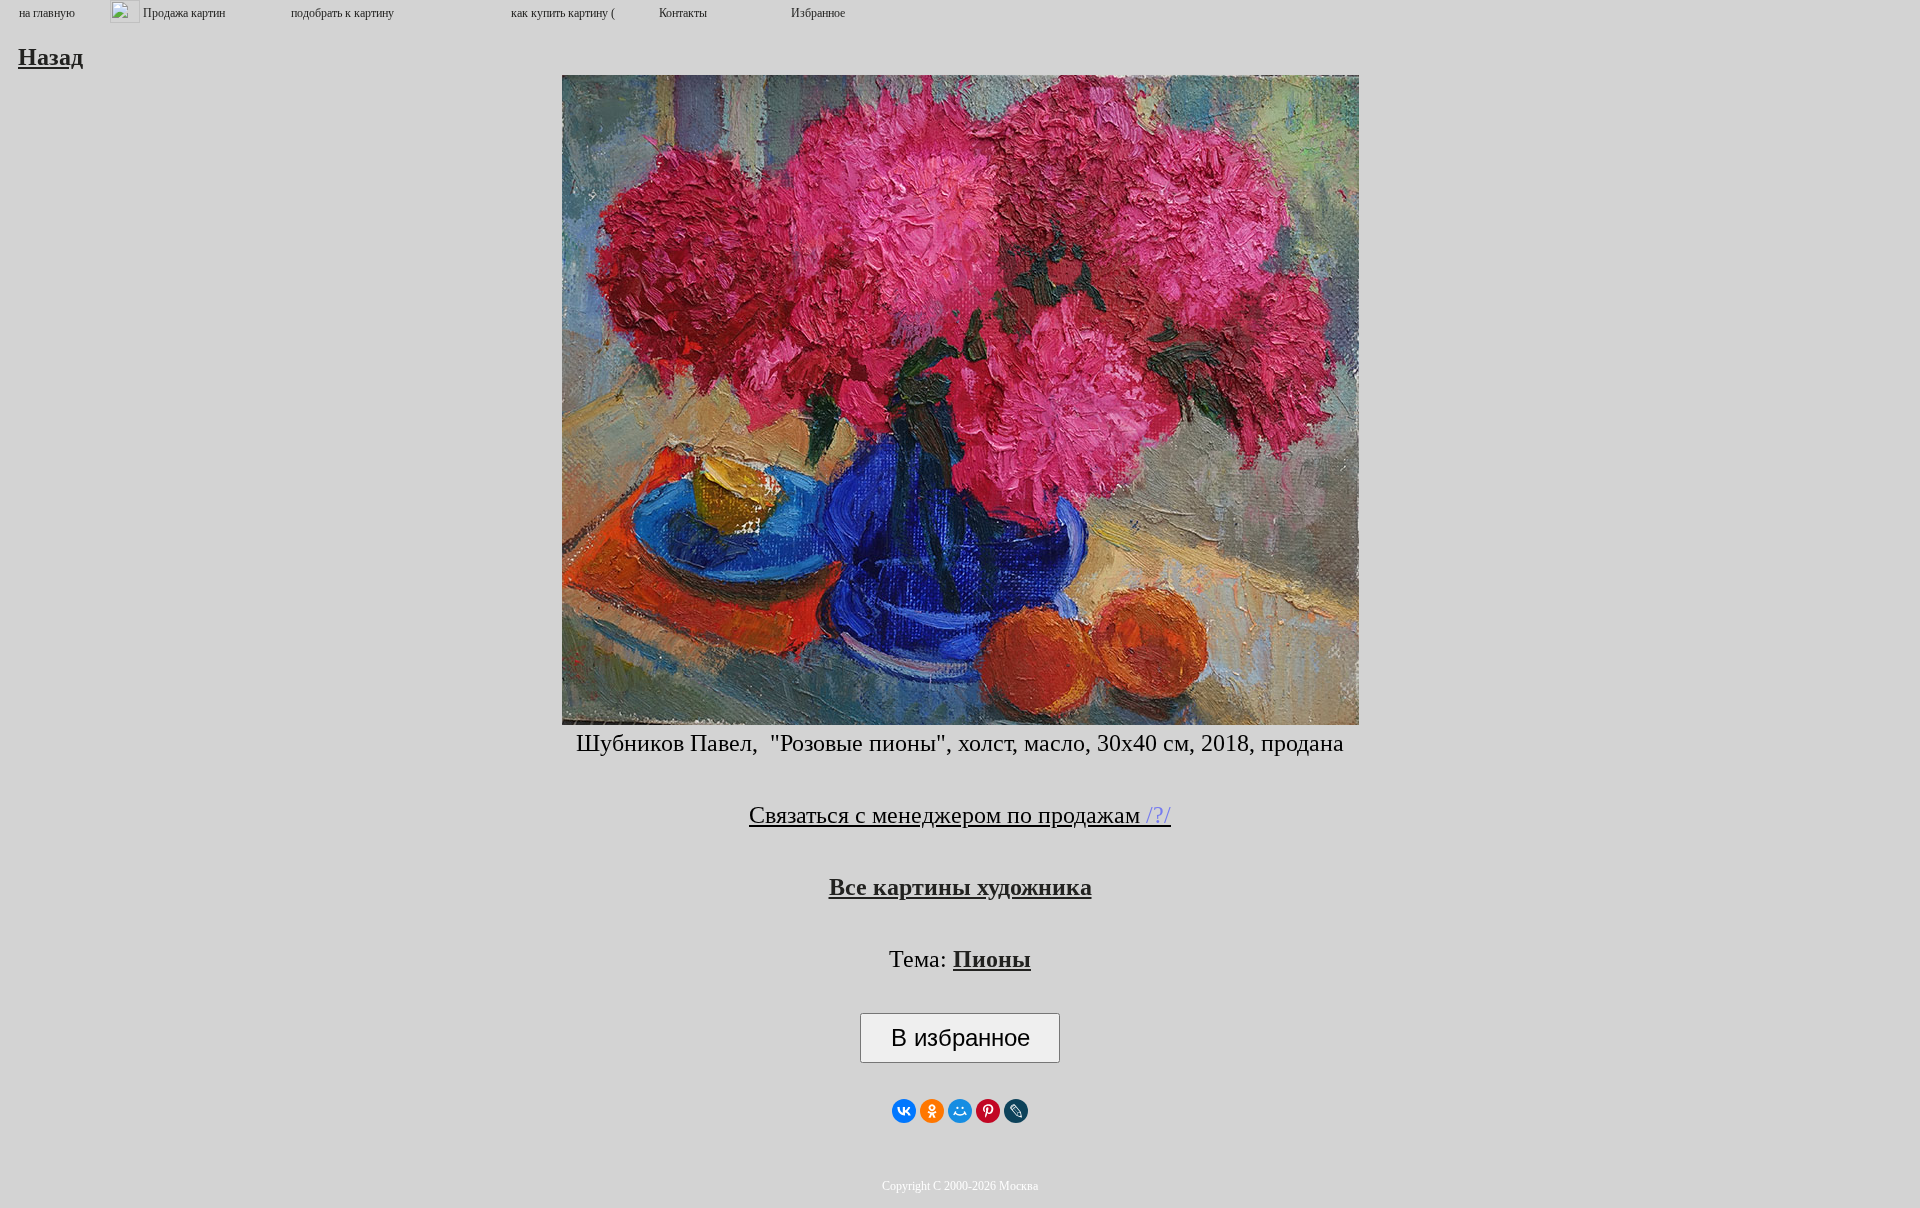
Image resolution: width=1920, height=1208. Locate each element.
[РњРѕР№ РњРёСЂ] (960, 1111)
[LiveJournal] (1016, 1111)
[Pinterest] (988, 1111)
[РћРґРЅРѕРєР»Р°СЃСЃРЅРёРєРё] (932, 1111)
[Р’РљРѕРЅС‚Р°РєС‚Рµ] (904, 1111)
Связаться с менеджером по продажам (960, 815)
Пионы (992, 959)
